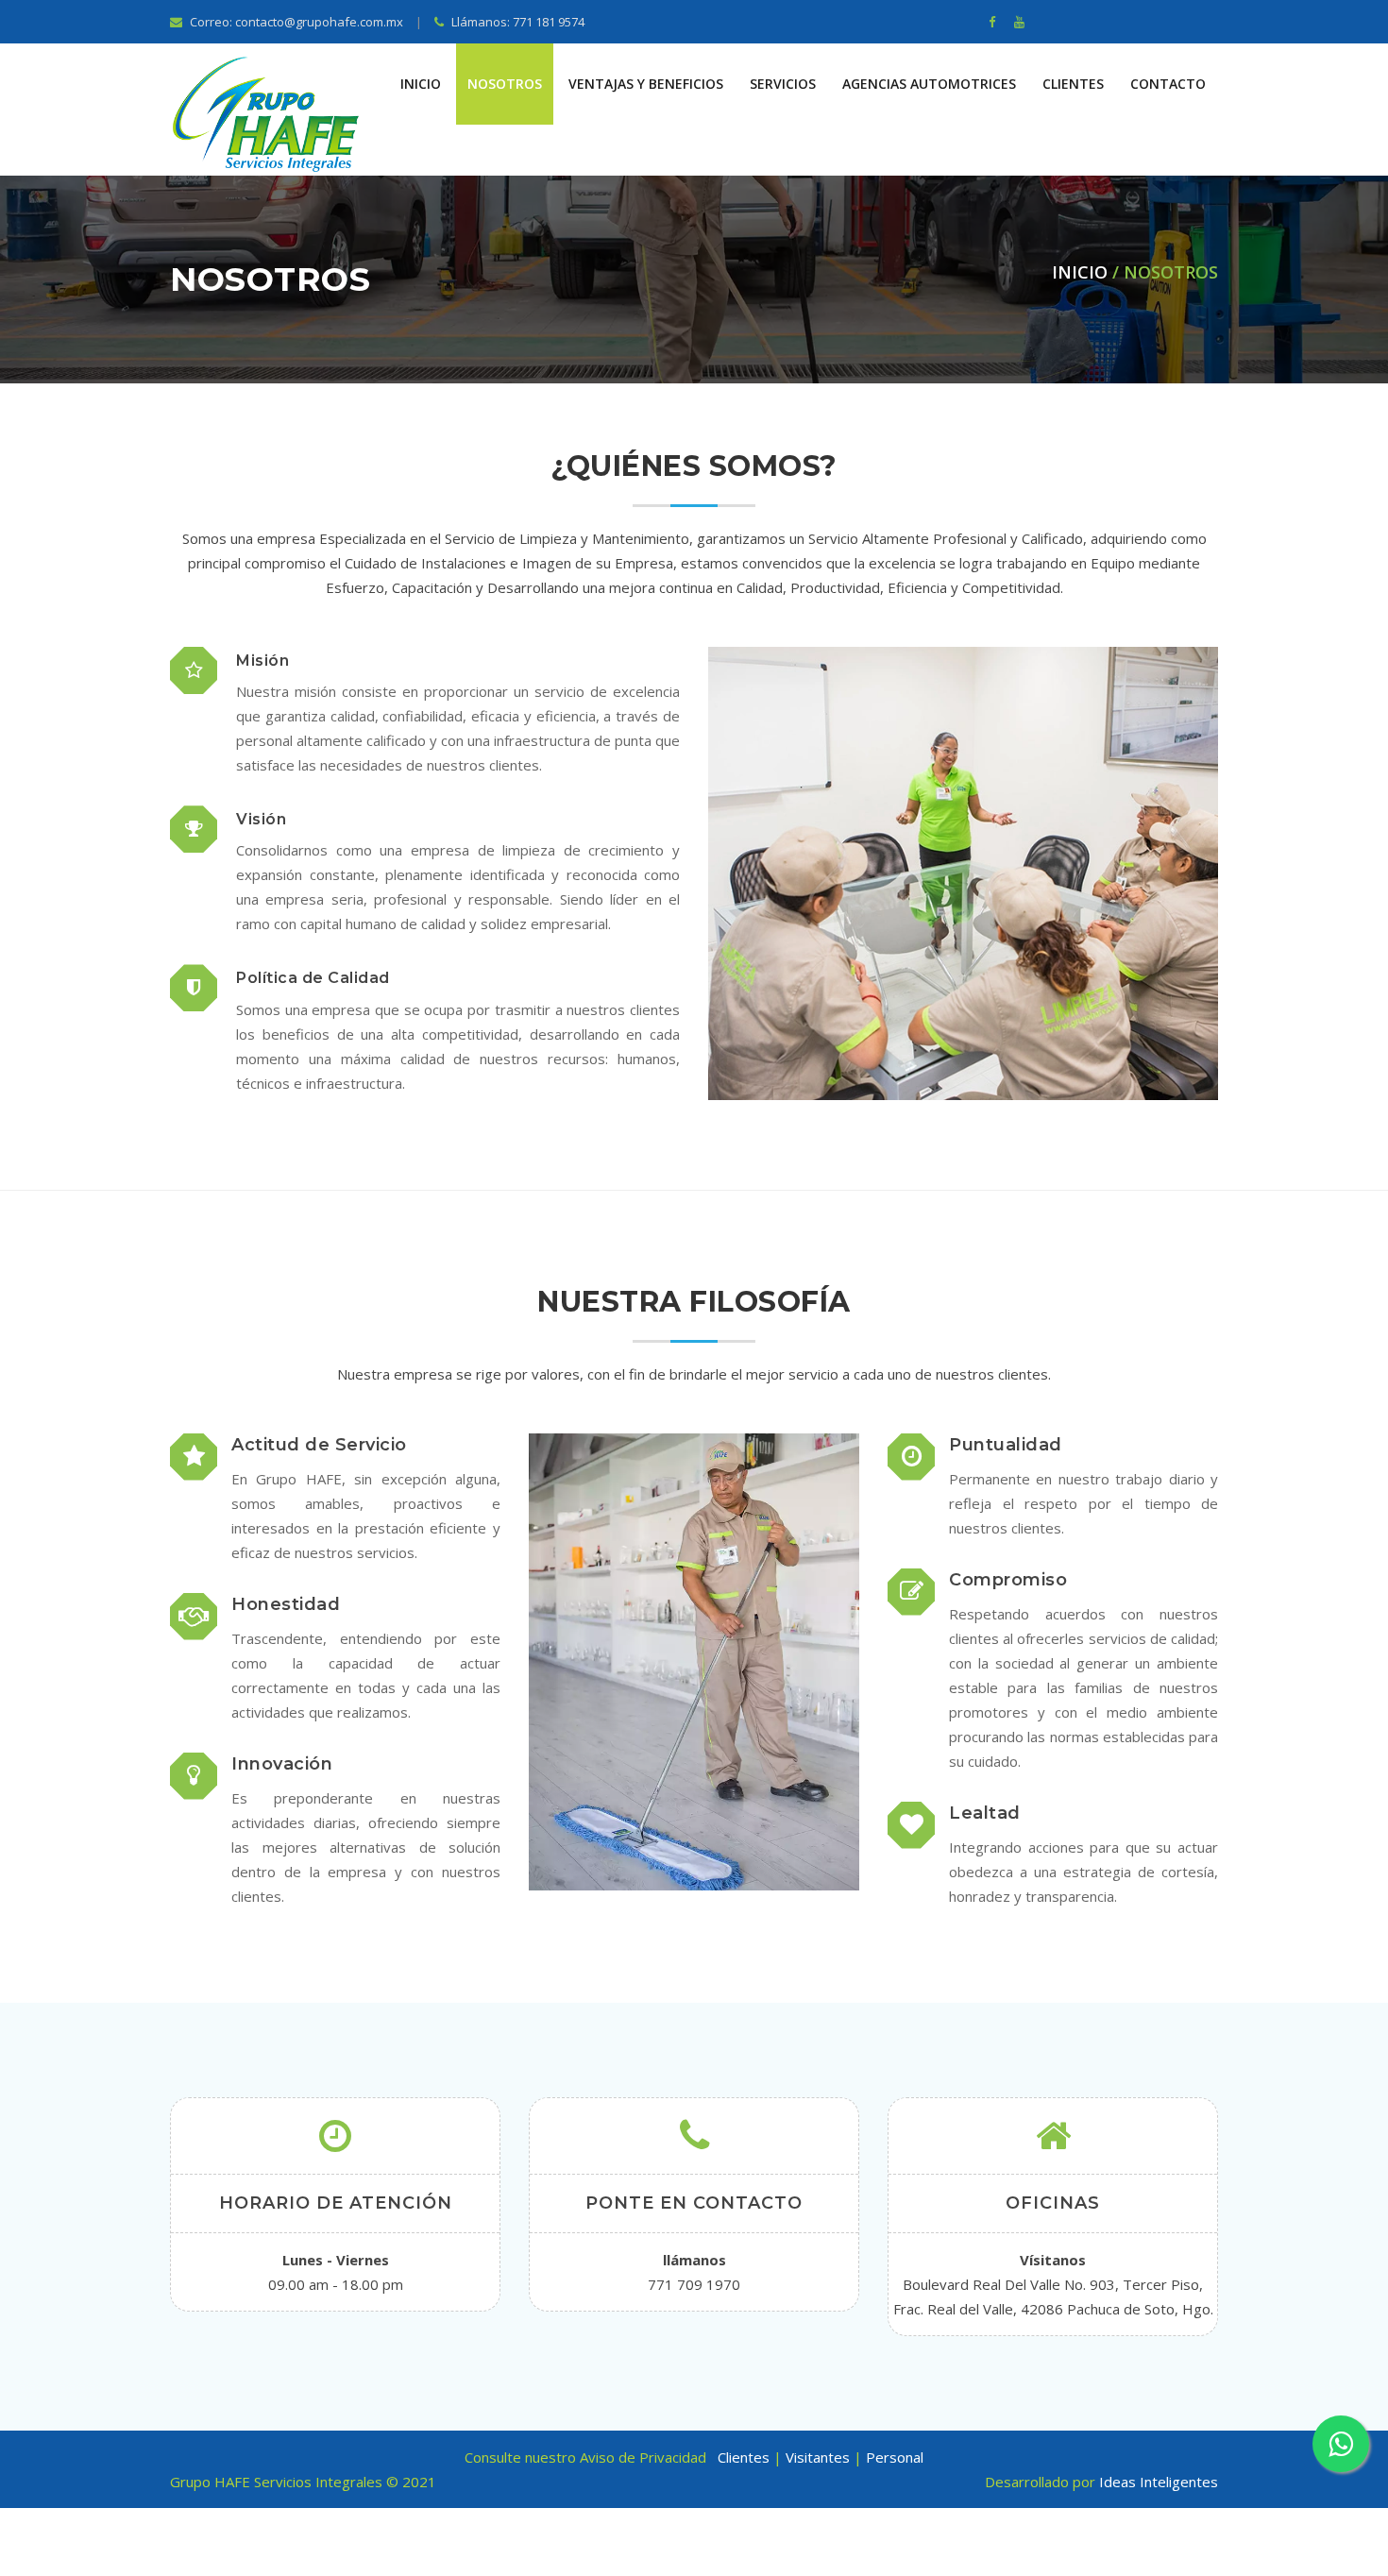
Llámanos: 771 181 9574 (516, 22)
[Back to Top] (1367, 2538)
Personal (895, 2457)
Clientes (1073, 84)
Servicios (783, 84)
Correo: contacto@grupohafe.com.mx (295, 22)
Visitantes (820, 2457)
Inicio (421, 84)
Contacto (1168, 84)
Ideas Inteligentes (1159, 2482)
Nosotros (505, 84)
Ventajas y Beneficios (646, 84)
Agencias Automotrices (929, 84)
